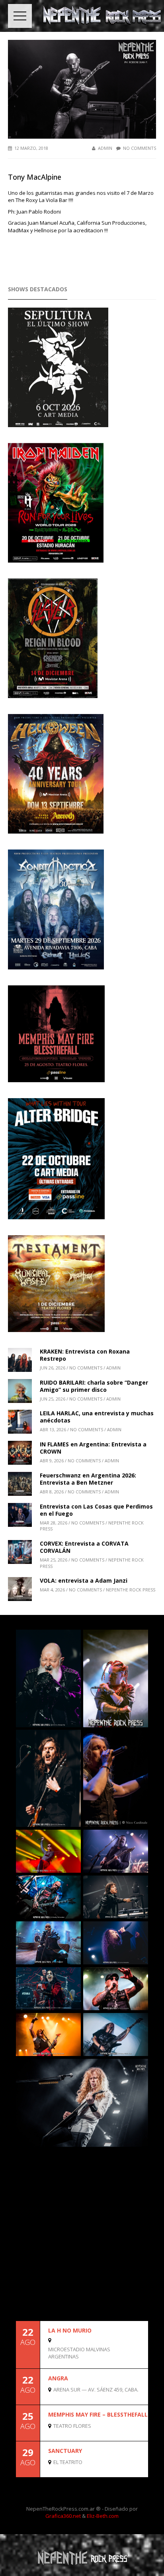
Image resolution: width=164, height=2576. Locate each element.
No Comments (140, 148)
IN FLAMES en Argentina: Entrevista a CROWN (93, 1448)
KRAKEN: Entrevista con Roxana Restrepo (85, 1355)
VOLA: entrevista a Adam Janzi (84, 1580)
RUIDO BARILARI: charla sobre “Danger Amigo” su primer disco (94, 1386)
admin (105, 148)
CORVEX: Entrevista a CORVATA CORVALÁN (84, 1547)
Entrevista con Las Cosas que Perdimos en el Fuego (96, 1510)
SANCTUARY (65, 2451)
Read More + (135, 2361)
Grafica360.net (63, 2516)
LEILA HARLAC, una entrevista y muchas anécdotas (97, 1417)
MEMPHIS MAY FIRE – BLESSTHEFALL (98, 2414)
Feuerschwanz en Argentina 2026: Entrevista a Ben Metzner (88, 1479)
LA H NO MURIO (70, 2330)
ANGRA (58, 2378)
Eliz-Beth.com (103, 2516)
